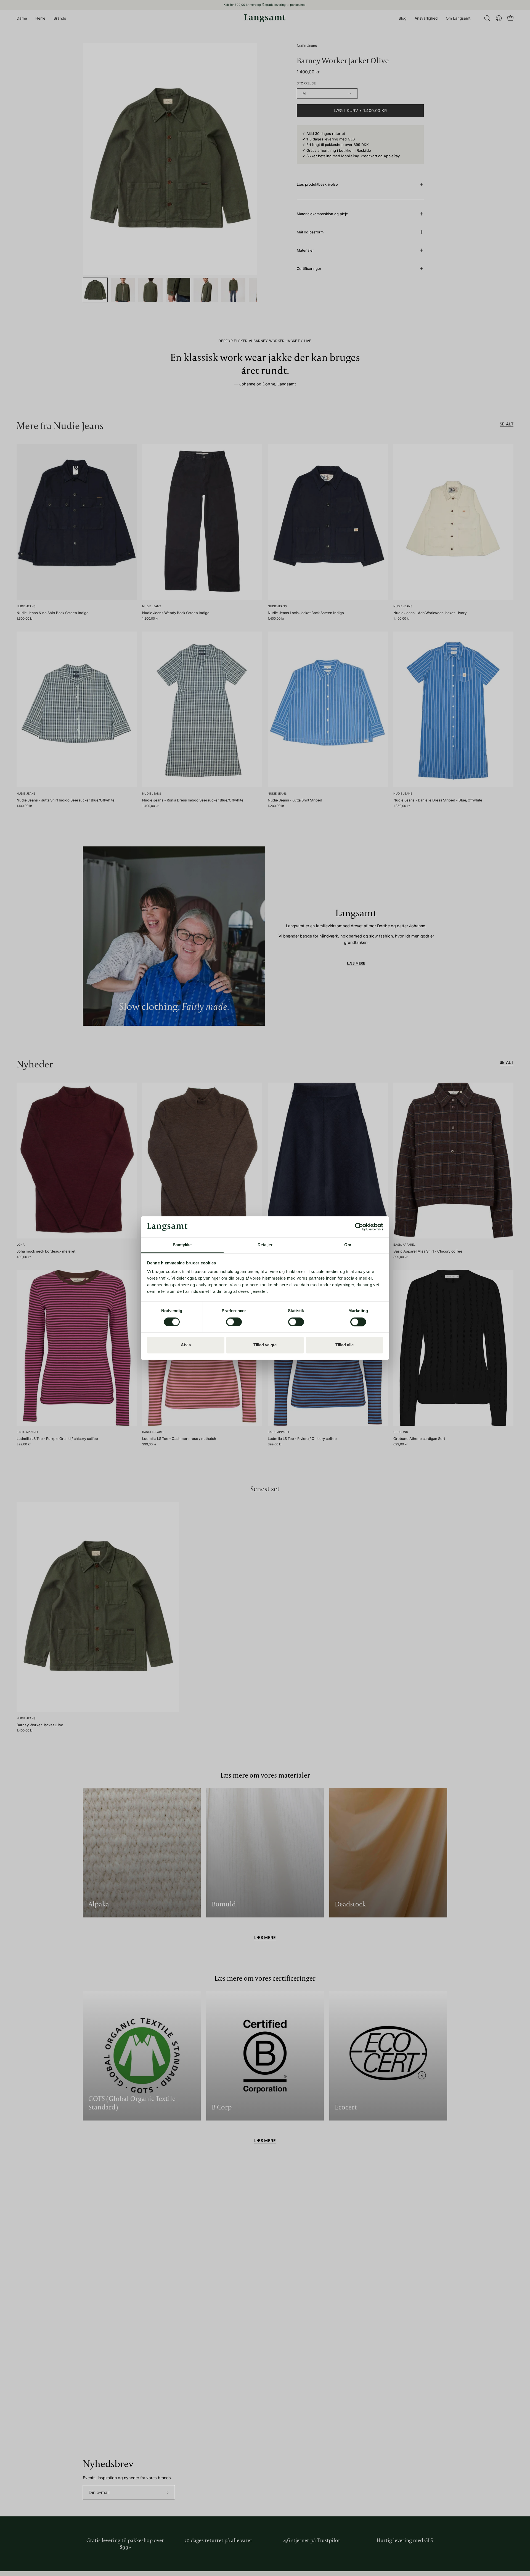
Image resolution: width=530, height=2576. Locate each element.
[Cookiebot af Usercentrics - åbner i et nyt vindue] (359, 1227)
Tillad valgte (265, 1345)
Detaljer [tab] (265, 1245)
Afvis (186, 1345)
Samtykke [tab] (182, 1245)
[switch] (234, 1322)
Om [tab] (348, 1245)
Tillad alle (344, 1345)
